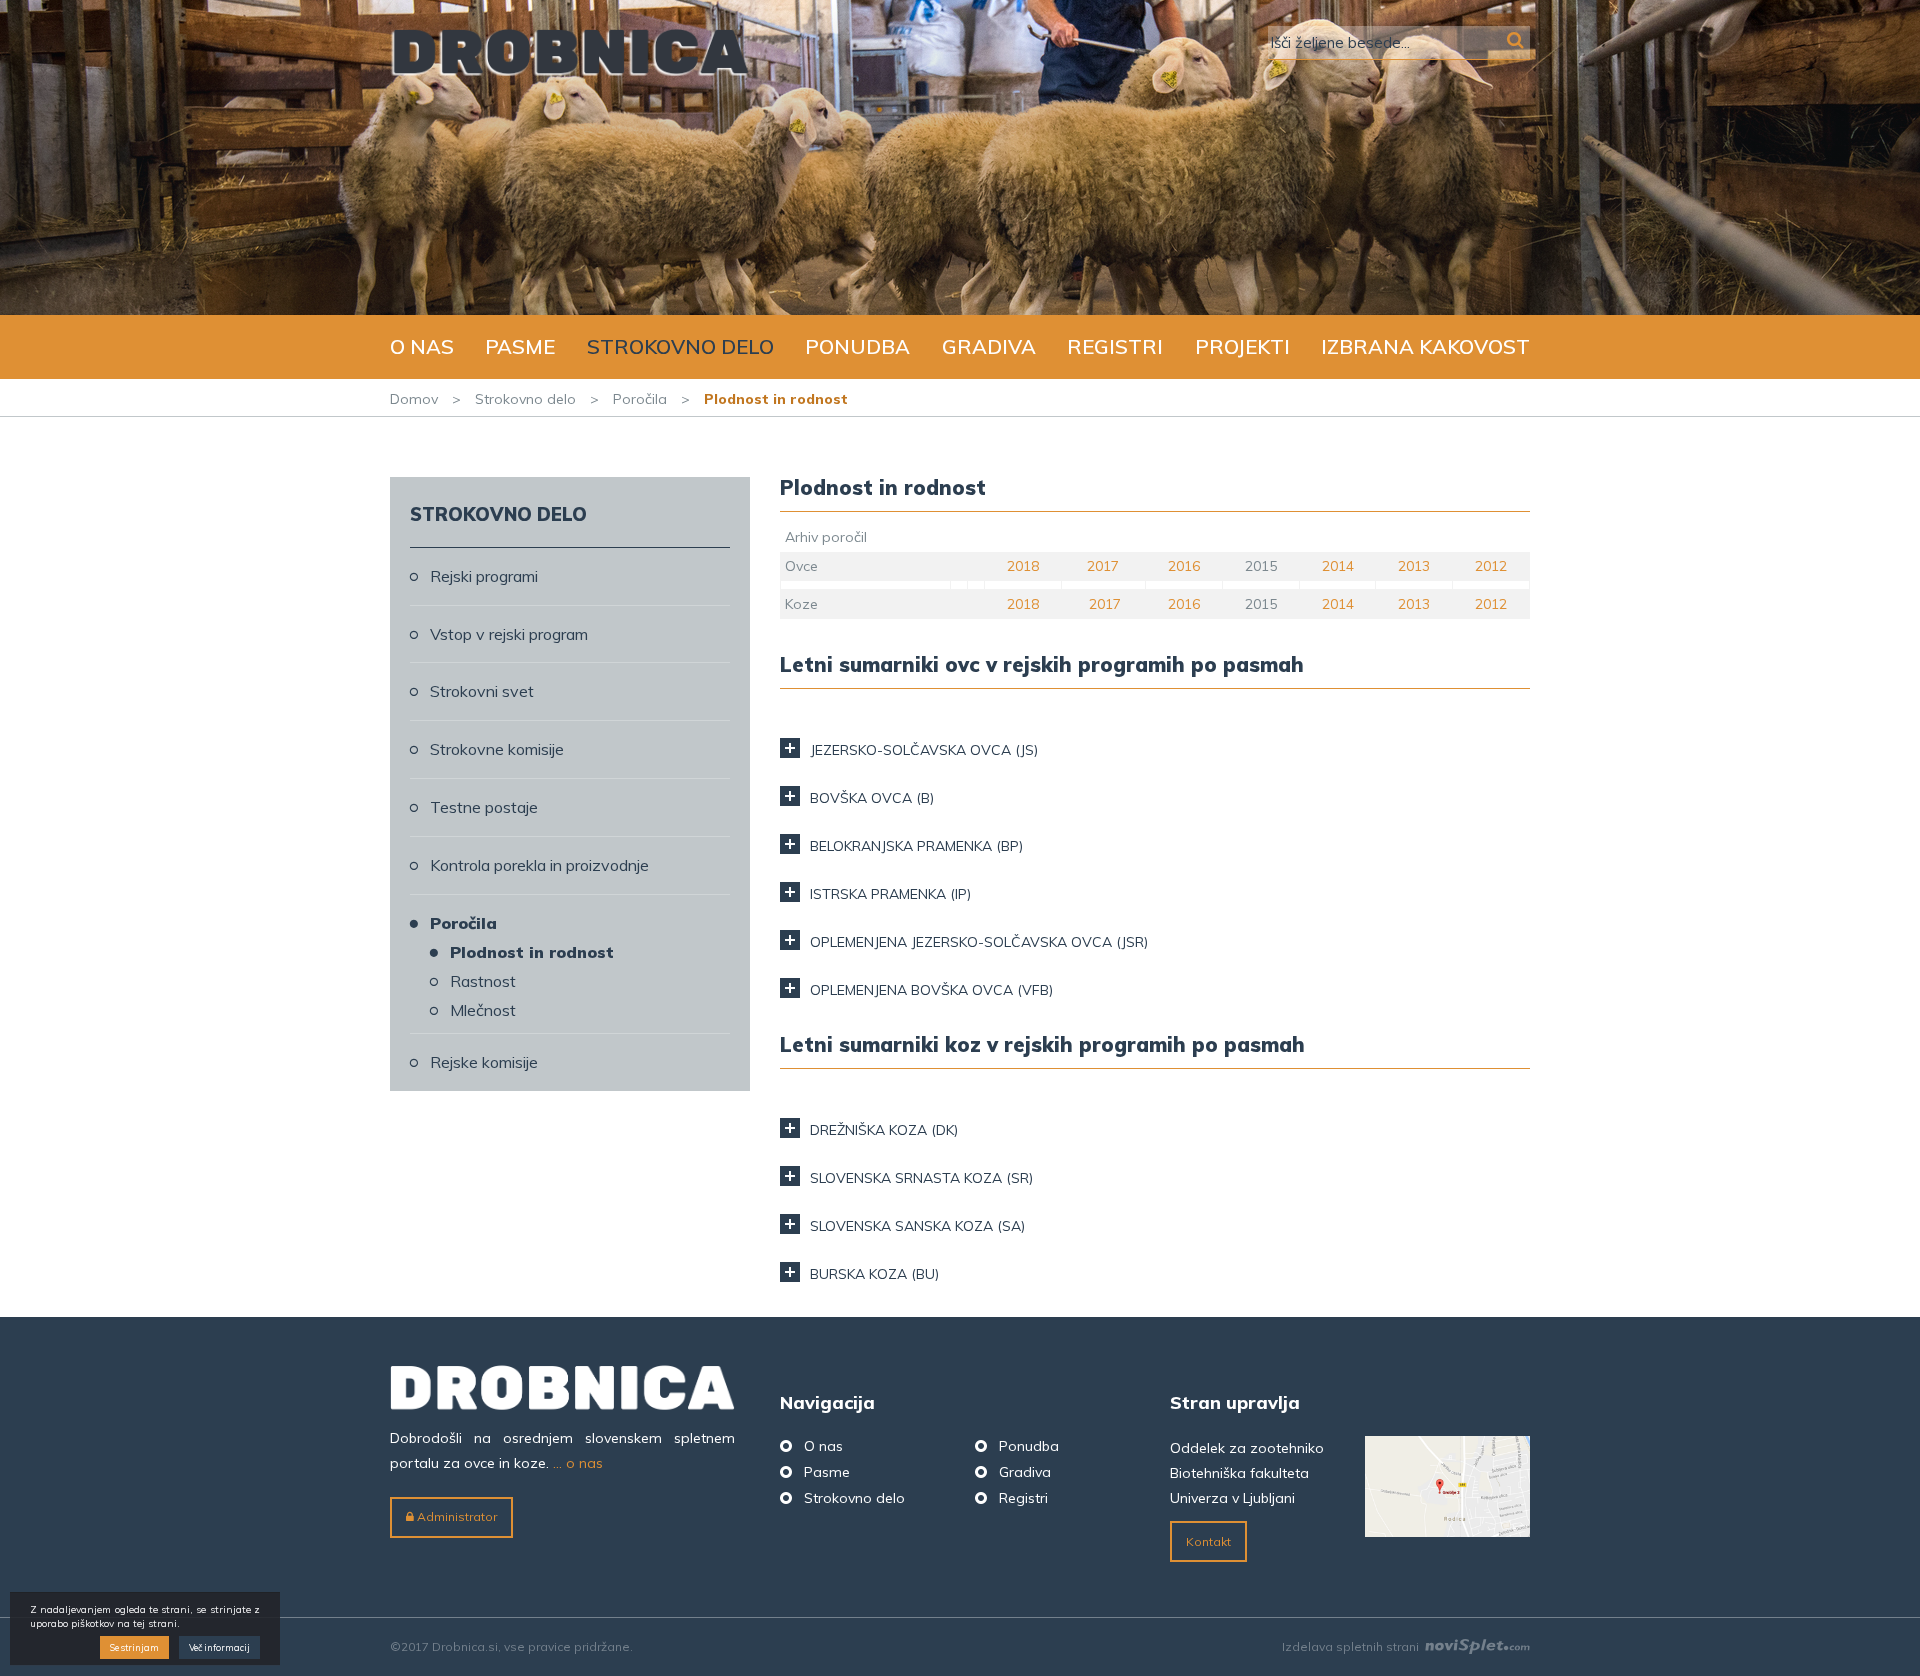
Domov (414, 399)
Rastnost (483, 981)
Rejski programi (484, 576)
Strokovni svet (482, 691)
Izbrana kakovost (1425, 346)
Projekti (1242, 346)
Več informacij (219, 1648)
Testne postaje (484, 807)
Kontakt (1208, 1541)
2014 (1338, 566)
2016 (1184, 566)
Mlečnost (483, 1010)
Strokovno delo (680, 346)
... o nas (578, 1463)
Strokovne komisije (497, 749)
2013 (1414, 566)
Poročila (640, 399)
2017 (1103, 566)
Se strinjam (134, 1648)
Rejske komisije (484, 1062)
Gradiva (989, 346)
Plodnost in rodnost (532, 952)
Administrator (455, 1516)
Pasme (520, 346)
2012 (1491, 566)
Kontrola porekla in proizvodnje (539, 865)
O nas (422, 346)
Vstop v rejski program (509, 634)
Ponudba (857, 346)
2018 (1023, 566)
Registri (1115, 346)
